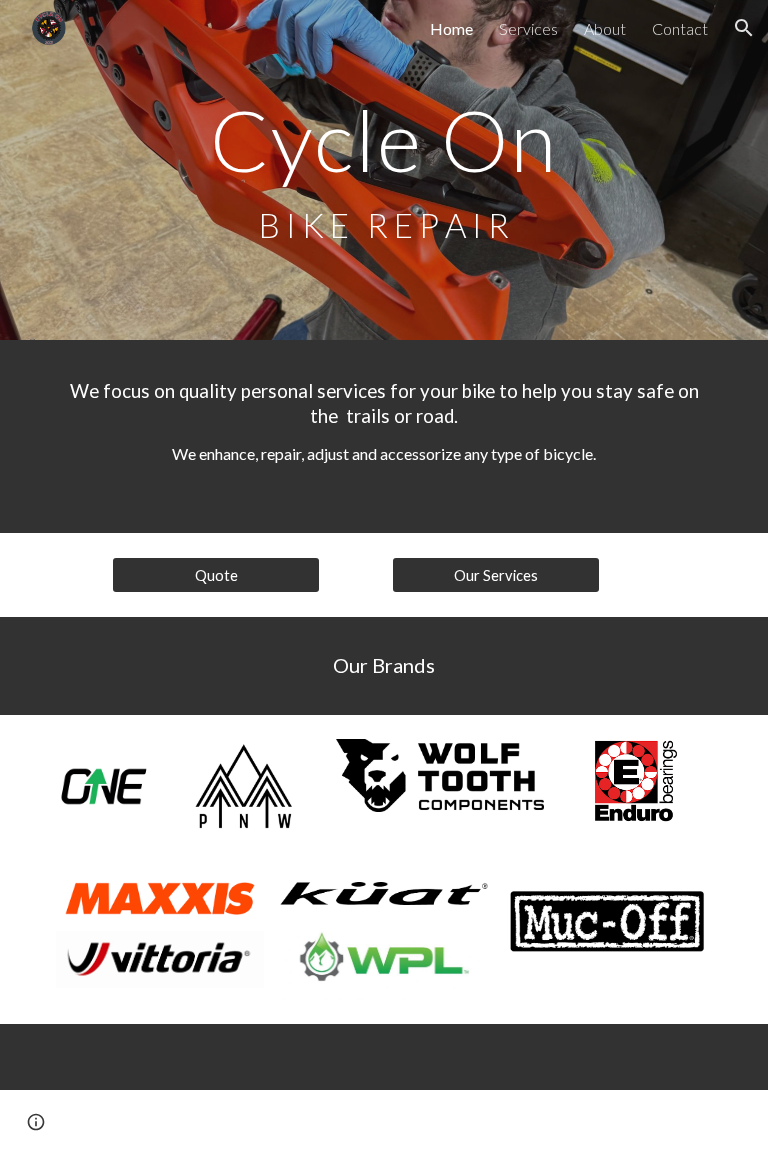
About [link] (605, 28)
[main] (383, 170)
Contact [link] (680, 28)
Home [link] (451, 28)
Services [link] (528, 28)
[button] (744, 28)
